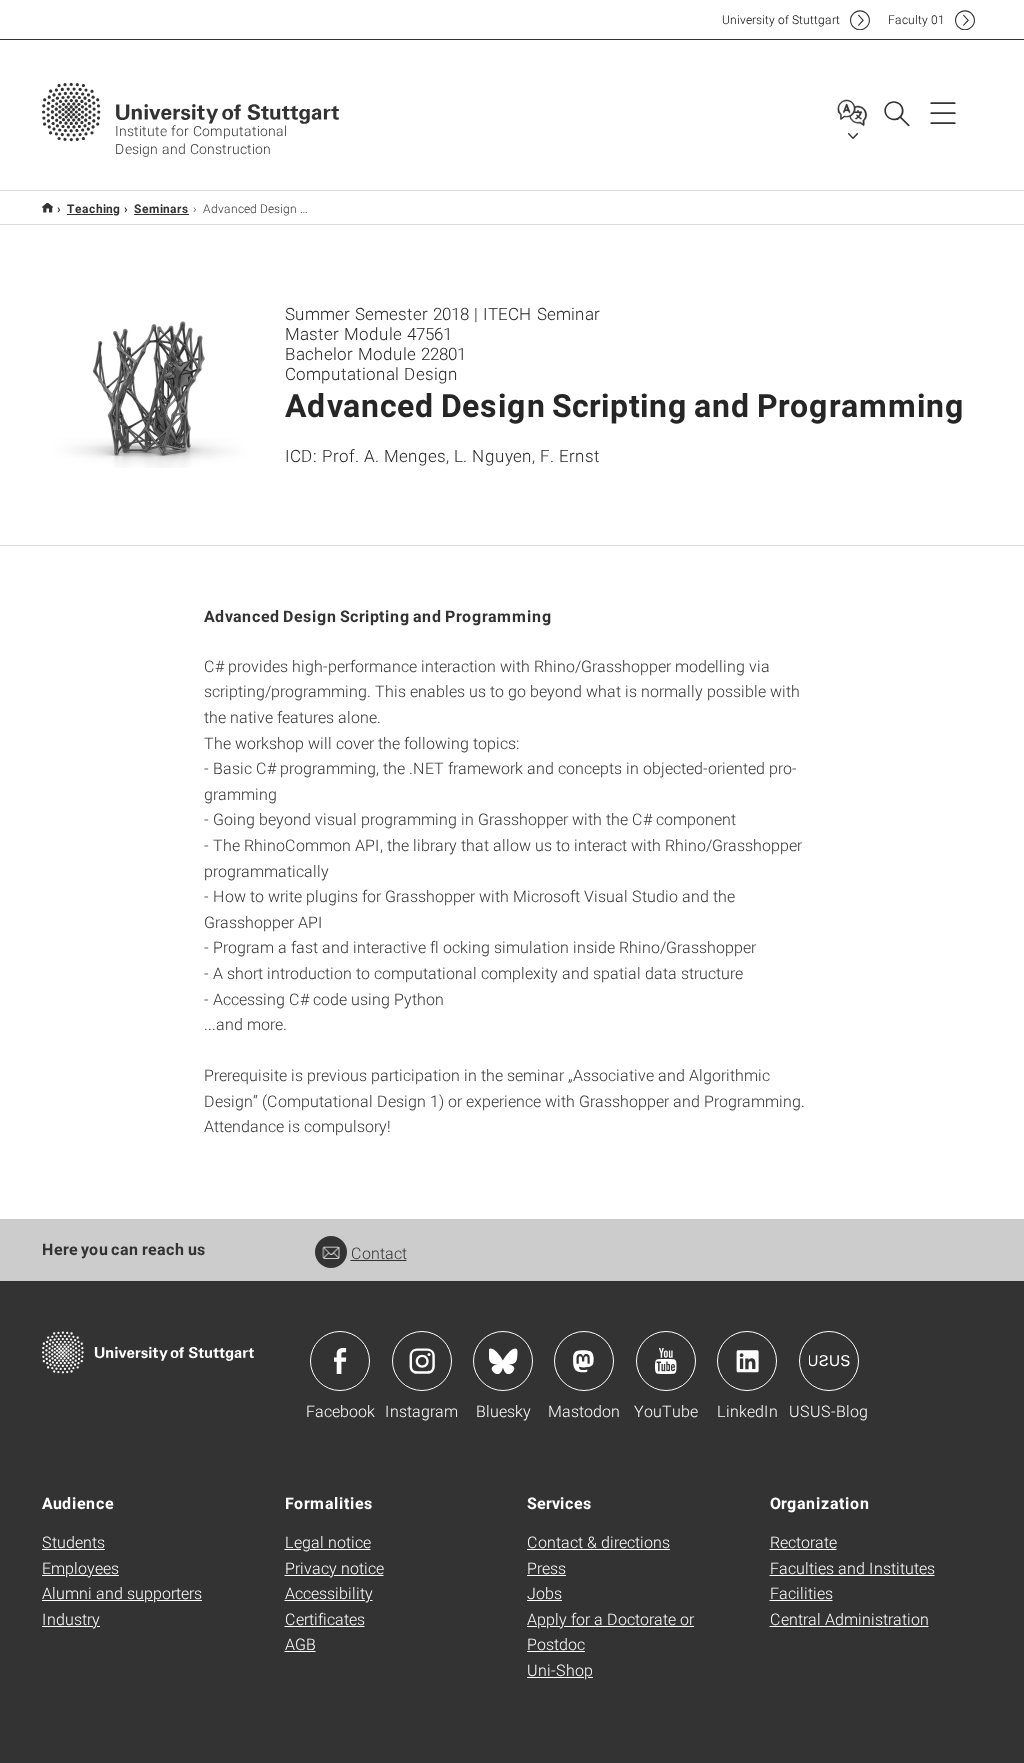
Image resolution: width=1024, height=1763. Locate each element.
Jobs (544, 1592)
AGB (300, 1643)
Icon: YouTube (666, 1361)
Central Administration (849, 1618)
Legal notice (328, 1541)
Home (47, 207)
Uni (781, 19)
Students (73, 1541)
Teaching (93, 208)
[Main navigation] (943, 112)
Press (546, 1567)
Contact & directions (598, 1541)
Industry (71, 1618)
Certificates (325, 1618)
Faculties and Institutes (852, 1567)
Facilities (801, 1592)
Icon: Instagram (422, 1361)
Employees (80, 1567)
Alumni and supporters (122, 1592)
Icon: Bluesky (503, 1361)
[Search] (896, 112)
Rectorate (803, 1541)
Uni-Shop (560, 1669)
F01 (916, 19)
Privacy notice (334, 1567)
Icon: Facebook (340, 1361)
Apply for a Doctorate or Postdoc (610, 1631)
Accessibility (329, 1592)
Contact (379, 1252)
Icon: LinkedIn (747, 1361)
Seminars (161, 208)
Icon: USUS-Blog (829, 1361)
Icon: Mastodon (584, 1361)
